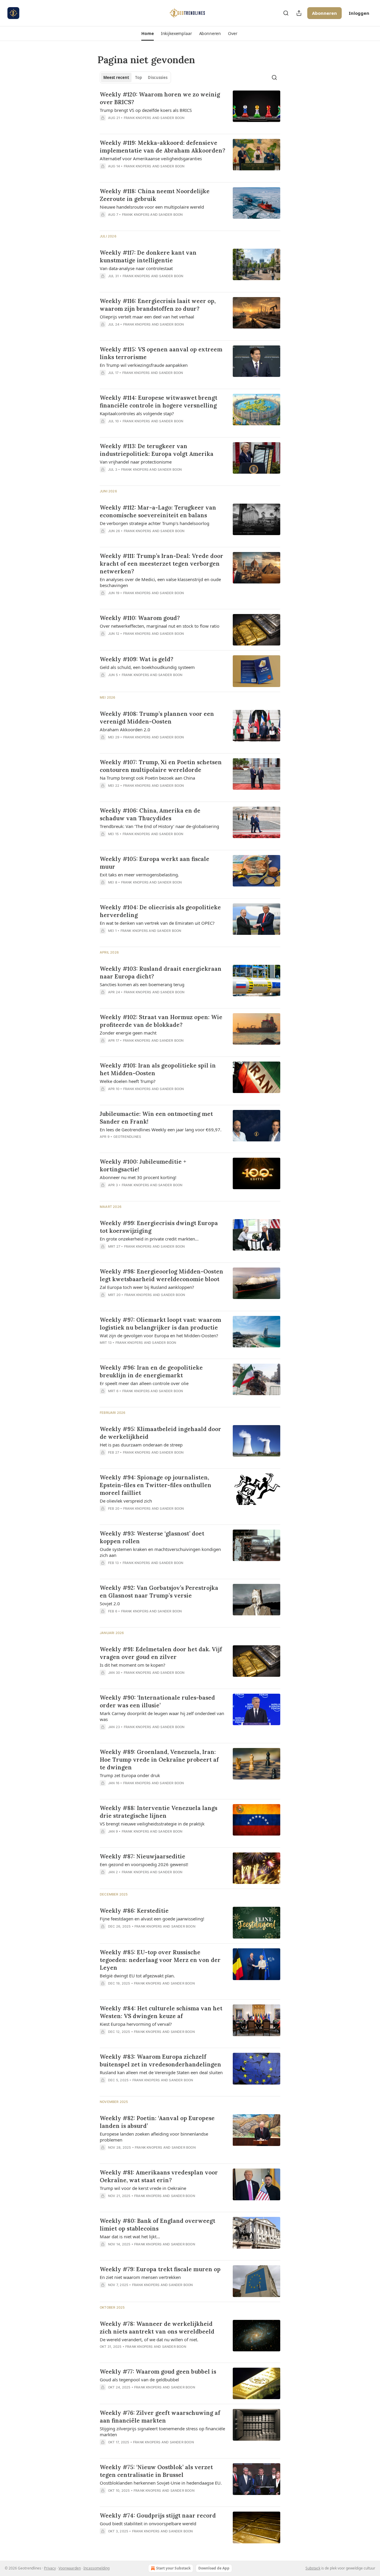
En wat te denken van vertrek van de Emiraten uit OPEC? (157, 923)
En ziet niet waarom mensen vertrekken (140, 2277)
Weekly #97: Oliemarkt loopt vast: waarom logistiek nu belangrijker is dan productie (160, 1324)
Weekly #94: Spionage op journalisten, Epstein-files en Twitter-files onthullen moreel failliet (156, 1485)
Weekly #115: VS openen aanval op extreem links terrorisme (161, 353)
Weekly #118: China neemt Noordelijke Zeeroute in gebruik (155, 195)
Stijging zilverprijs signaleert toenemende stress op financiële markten (162, 2431)
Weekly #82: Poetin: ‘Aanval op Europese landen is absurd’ (157, 2122)
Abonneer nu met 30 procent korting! (138, 1177)
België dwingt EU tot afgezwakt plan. (137, 1976)
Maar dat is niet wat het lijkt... (130, 2236)
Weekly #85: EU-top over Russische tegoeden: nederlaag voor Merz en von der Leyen (160, 1960)
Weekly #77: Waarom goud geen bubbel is (158, 2372)
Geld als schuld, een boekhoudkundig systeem (147, 667)
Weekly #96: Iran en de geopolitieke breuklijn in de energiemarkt (151, 1371)
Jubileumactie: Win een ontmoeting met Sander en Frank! (156, 1118)
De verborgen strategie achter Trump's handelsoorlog (155, 523)
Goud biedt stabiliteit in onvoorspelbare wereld (148, 2523)
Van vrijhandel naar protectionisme (136, 462)
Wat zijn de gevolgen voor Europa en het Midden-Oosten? (159, 1335)
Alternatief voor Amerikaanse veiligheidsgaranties (151, 158)
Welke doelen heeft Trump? (128, 1081)
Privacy (50, 2568)
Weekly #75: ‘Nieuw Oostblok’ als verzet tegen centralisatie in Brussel (156, 2471)
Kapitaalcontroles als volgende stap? (137, 413)
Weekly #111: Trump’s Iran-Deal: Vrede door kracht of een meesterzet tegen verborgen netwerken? (161, 564)
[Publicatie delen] (299, 13)
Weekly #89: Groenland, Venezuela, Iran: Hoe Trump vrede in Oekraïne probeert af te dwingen (159, 1760)
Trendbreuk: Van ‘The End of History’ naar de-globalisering (159, 826)
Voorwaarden (70, 2568)
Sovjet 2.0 (110, 1603)
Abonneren (324, 13)
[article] (190, 110)
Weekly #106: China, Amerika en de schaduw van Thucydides (150, 814)
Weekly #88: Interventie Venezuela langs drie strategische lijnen (159, 1812)
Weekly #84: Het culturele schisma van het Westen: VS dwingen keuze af (161, 2012)
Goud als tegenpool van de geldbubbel (139, 2380)
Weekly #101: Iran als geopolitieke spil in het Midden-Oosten (158, 1069)
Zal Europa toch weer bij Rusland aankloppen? (147, 1287)
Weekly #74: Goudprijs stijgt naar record (158, 2515)
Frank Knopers (138, 118)
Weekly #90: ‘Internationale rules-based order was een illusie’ (157, 1701)
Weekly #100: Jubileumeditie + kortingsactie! (143, 1165)
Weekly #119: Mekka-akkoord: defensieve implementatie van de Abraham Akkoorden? (163, 147)
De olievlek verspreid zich (126, 1501)
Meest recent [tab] (116, 77)
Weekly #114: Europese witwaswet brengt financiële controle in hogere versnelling (159, 402)
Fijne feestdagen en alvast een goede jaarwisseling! (152, 1919)
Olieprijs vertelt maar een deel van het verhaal (147, 317)
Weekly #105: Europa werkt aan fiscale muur (155, 863)
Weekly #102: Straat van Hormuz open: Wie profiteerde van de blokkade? (161, 1021)
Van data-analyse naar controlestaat (136, 268)
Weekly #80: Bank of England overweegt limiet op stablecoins (157, 2225)
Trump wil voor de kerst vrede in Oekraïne (143, 2188)
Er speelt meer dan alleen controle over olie (144, 1383)
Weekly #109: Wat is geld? (137, 659)
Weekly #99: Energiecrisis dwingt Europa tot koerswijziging (159, 1227)
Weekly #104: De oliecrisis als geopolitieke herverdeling (160, 911)
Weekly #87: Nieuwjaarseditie (142, 1856)
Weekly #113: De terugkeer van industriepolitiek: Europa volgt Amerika (157, 450)
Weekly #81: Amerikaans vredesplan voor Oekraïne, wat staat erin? (159, 2176)
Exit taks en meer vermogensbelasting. (139, 875)
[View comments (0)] (145, 126)
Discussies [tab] (158, 77)
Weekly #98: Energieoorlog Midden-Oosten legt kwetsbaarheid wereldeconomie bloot (161, 1275)
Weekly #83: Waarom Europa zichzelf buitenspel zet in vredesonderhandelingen (160, 2061)
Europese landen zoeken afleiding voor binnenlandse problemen (154, 2137)
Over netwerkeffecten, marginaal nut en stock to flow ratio (160, 626)
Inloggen (359, 13)
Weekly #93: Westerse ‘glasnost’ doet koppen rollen (152, 1537)
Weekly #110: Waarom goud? (140, 618)
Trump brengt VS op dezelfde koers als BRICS (146, 110)
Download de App (214, 2568)
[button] (147, 34)
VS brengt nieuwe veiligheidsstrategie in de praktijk (152, 1824)
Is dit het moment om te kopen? (133, 1665)
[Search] (286, 13)
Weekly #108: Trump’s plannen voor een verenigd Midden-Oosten (157, 718)
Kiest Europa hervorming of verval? (136, 2024)
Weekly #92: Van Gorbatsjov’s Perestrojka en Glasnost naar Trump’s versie (159, 1592)
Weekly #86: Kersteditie (134, 1911)
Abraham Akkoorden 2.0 (125, 729)
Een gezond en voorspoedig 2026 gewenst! (144, 1864)
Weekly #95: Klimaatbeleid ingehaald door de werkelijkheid (160, 1433)
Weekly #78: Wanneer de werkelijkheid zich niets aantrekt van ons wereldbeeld (157, 2328)
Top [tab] (138, 77)
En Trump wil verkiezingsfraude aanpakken (144, 365)
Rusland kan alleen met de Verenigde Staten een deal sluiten (161, 2072)
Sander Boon (172, 118)
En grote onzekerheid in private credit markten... (149, 1239)
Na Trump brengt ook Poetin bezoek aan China (147, 778)
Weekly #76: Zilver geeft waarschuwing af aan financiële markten (160, 2417)
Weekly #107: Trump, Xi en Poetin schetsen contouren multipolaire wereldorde (161, 766)
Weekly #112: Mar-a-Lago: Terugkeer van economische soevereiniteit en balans (158, 511)
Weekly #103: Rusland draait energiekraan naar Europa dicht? (161, 973)
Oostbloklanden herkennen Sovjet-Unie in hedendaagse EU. (161, 2483)
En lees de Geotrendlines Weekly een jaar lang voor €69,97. (161, 1130)
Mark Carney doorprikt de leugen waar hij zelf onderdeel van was (162, 1716)
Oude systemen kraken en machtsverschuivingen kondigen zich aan (160, 1552)
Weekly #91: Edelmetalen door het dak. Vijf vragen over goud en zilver (161, 1653)
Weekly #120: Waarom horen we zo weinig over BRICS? (160, 98)
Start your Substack (173, 2568)
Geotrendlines (127, 1137)
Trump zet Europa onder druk (130, 1775)
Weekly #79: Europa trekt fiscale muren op (160, 2269)
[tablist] (135, 77)
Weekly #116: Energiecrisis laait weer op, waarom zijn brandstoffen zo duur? (158, 305)
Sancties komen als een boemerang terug (142, 984)
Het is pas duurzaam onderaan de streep (141, 1445)
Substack (313, 2568)
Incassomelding (96, 2568)
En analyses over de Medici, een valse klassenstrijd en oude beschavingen (160, 582)
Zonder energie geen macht (128, 1033)
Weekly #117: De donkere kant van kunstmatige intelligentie (148, 256)
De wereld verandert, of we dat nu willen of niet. (149, 2339)
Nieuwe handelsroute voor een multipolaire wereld (152, 207)
